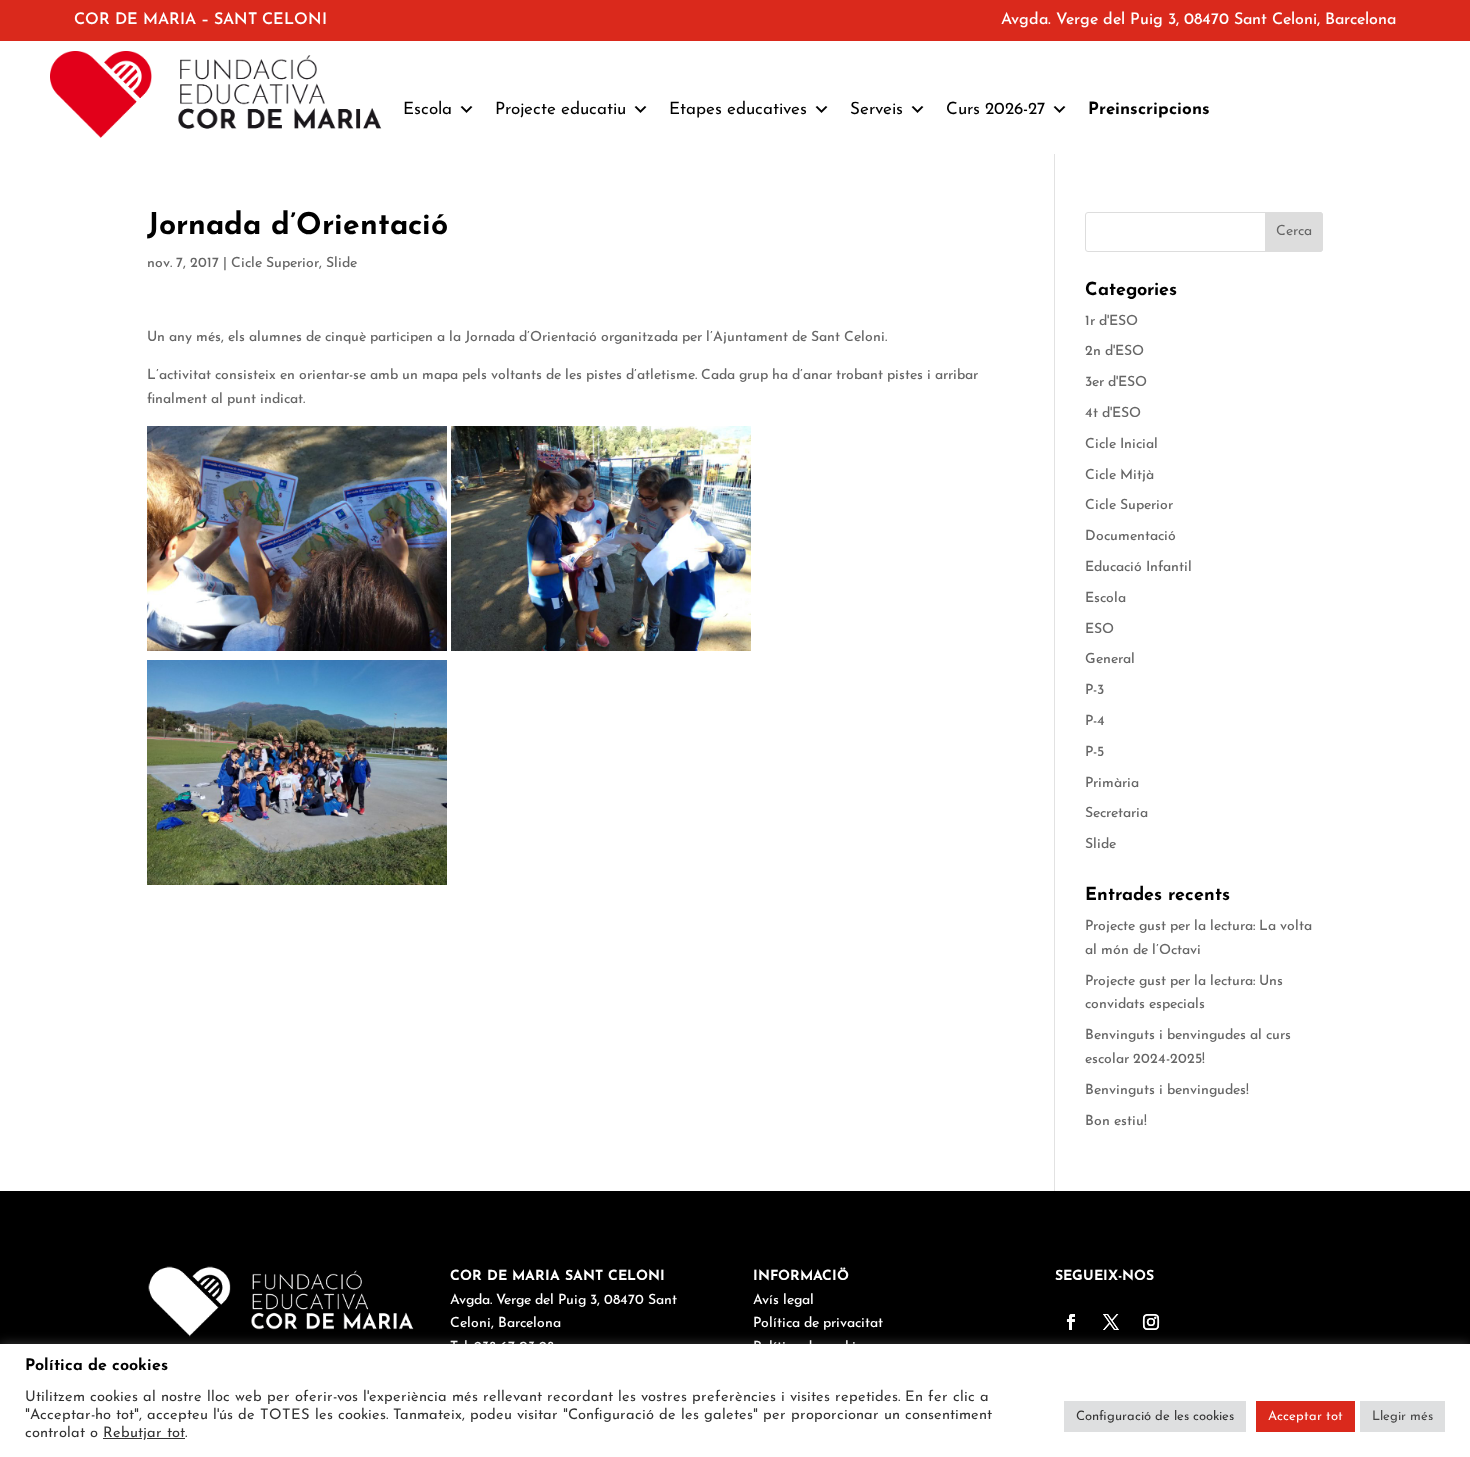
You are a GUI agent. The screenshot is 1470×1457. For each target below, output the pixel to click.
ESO (1099, 629)
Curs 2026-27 (995, 109)
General (1110, 659)
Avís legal (783, 1300)
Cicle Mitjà (1119, 475)
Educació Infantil (1138, 567)
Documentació (1130, 536)
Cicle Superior (275, 263)
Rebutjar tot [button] (144, 1433)
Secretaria (1116, 813)
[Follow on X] (1111, 1322)
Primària (1112, 783)
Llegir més (1402, 1416)
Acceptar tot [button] (1305, 1416)
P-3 (1094, 690)
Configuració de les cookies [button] (1155, 1416)
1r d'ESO (1111, 321)
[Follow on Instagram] (1151, 1322)
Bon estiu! (1116, 1121)
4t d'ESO (1113, 413)
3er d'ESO (1116, 382)
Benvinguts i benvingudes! (1167, 1090)
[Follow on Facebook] (1071, 1322)
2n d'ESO (1114, 351)
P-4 (1095, 721)
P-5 (1094, 752)
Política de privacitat (818, 1323)
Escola (1105, 598)
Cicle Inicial (1121, 444)
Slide (341, 263)
